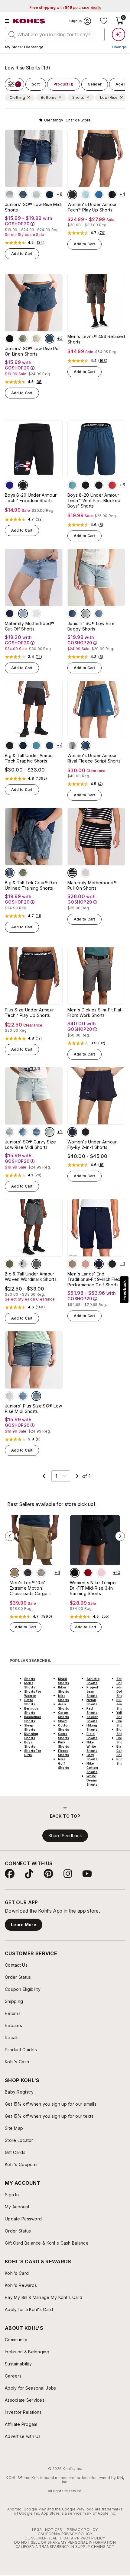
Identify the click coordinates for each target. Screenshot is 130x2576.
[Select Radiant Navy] (99, 1264)
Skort (62, 1721)
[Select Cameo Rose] (86, 1264)
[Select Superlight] (10, 195)
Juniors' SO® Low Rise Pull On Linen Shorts (33, 351)
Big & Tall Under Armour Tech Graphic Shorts (29, 758)
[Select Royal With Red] (10, 485)
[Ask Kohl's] (119, 34)
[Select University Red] (88, 1573)
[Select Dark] (50, 195)
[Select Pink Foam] (101, 1573)
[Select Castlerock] (36, 1264)
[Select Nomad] (15, 1573)
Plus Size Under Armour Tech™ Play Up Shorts (29, 1012)
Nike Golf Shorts (63, 1763)
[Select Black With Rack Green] (99, 485)
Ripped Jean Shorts (92, 1691)
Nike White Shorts (92, 1746)
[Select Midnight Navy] (72, 1132)
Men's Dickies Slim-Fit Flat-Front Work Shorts (95, 1012)
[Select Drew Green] (23, 339)
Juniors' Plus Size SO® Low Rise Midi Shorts (33, 1409)
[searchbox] (55, 34)
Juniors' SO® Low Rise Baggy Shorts (91, 626)
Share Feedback (65, 1836)
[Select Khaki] (72, 1264)
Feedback (124, 1290)
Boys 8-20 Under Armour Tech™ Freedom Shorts (31, 498)
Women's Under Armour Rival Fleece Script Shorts (94, 758)
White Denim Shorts (92, 1780)
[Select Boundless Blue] (36, 746)
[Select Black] (23, 485)
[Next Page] (77, 1476)
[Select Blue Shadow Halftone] (10, 873)
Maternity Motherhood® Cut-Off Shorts (29, 626)
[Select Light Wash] (23, 614)
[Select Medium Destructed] (23, 195)
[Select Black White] (112, 195)
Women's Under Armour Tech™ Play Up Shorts (92, 207)
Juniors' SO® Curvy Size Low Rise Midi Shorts (30, 1145)
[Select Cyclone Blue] (50, 339)
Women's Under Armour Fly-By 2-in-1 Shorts (92, 1145)
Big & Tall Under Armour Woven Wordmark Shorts (31, 1277)
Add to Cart (22, 254)
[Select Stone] (41, 1573)
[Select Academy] (23, 746)
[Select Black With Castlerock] (86, 485)
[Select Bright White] (36, 614)
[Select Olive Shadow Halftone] (23, 873)
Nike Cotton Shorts (92, 1768)
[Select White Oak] (36, 339)
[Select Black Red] (10, 746)
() (40, 243)
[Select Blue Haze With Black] (72, 485)
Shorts (30, 1679)
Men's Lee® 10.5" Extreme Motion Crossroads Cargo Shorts (29, 1588)
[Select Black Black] (72, 195)
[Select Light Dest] (86, 614)
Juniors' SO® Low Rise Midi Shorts (33, 207)
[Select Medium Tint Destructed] (36, 1396)
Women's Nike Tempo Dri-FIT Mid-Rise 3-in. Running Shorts (93, 1588)
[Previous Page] (44, 1476)
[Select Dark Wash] (10, 614)
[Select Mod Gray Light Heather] (72, 746)
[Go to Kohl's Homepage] (29, 21)
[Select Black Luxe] (10, 339)
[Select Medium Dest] (99, 614)
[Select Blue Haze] (86, 195)
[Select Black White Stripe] (72, 873)
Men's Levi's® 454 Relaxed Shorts (96, 339)
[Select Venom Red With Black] (112, 485)
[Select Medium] (36, 1132)
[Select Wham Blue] (50, 746)
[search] (12, 34)
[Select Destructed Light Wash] (36, 195)
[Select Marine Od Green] (10, 1264)
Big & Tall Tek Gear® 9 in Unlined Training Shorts (31, 885)
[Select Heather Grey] (86, 873)
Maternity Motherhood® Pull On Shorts (92, 885)
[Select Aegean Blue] (99, 195)
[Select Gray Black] (23, 1264)
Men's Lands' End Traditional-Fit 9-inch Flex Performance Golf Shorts (94, 1279)
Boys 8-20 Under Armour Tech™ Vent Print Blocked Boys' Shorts (94, 500)
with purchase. (65, 7)
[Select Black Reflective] (86, 1132)
